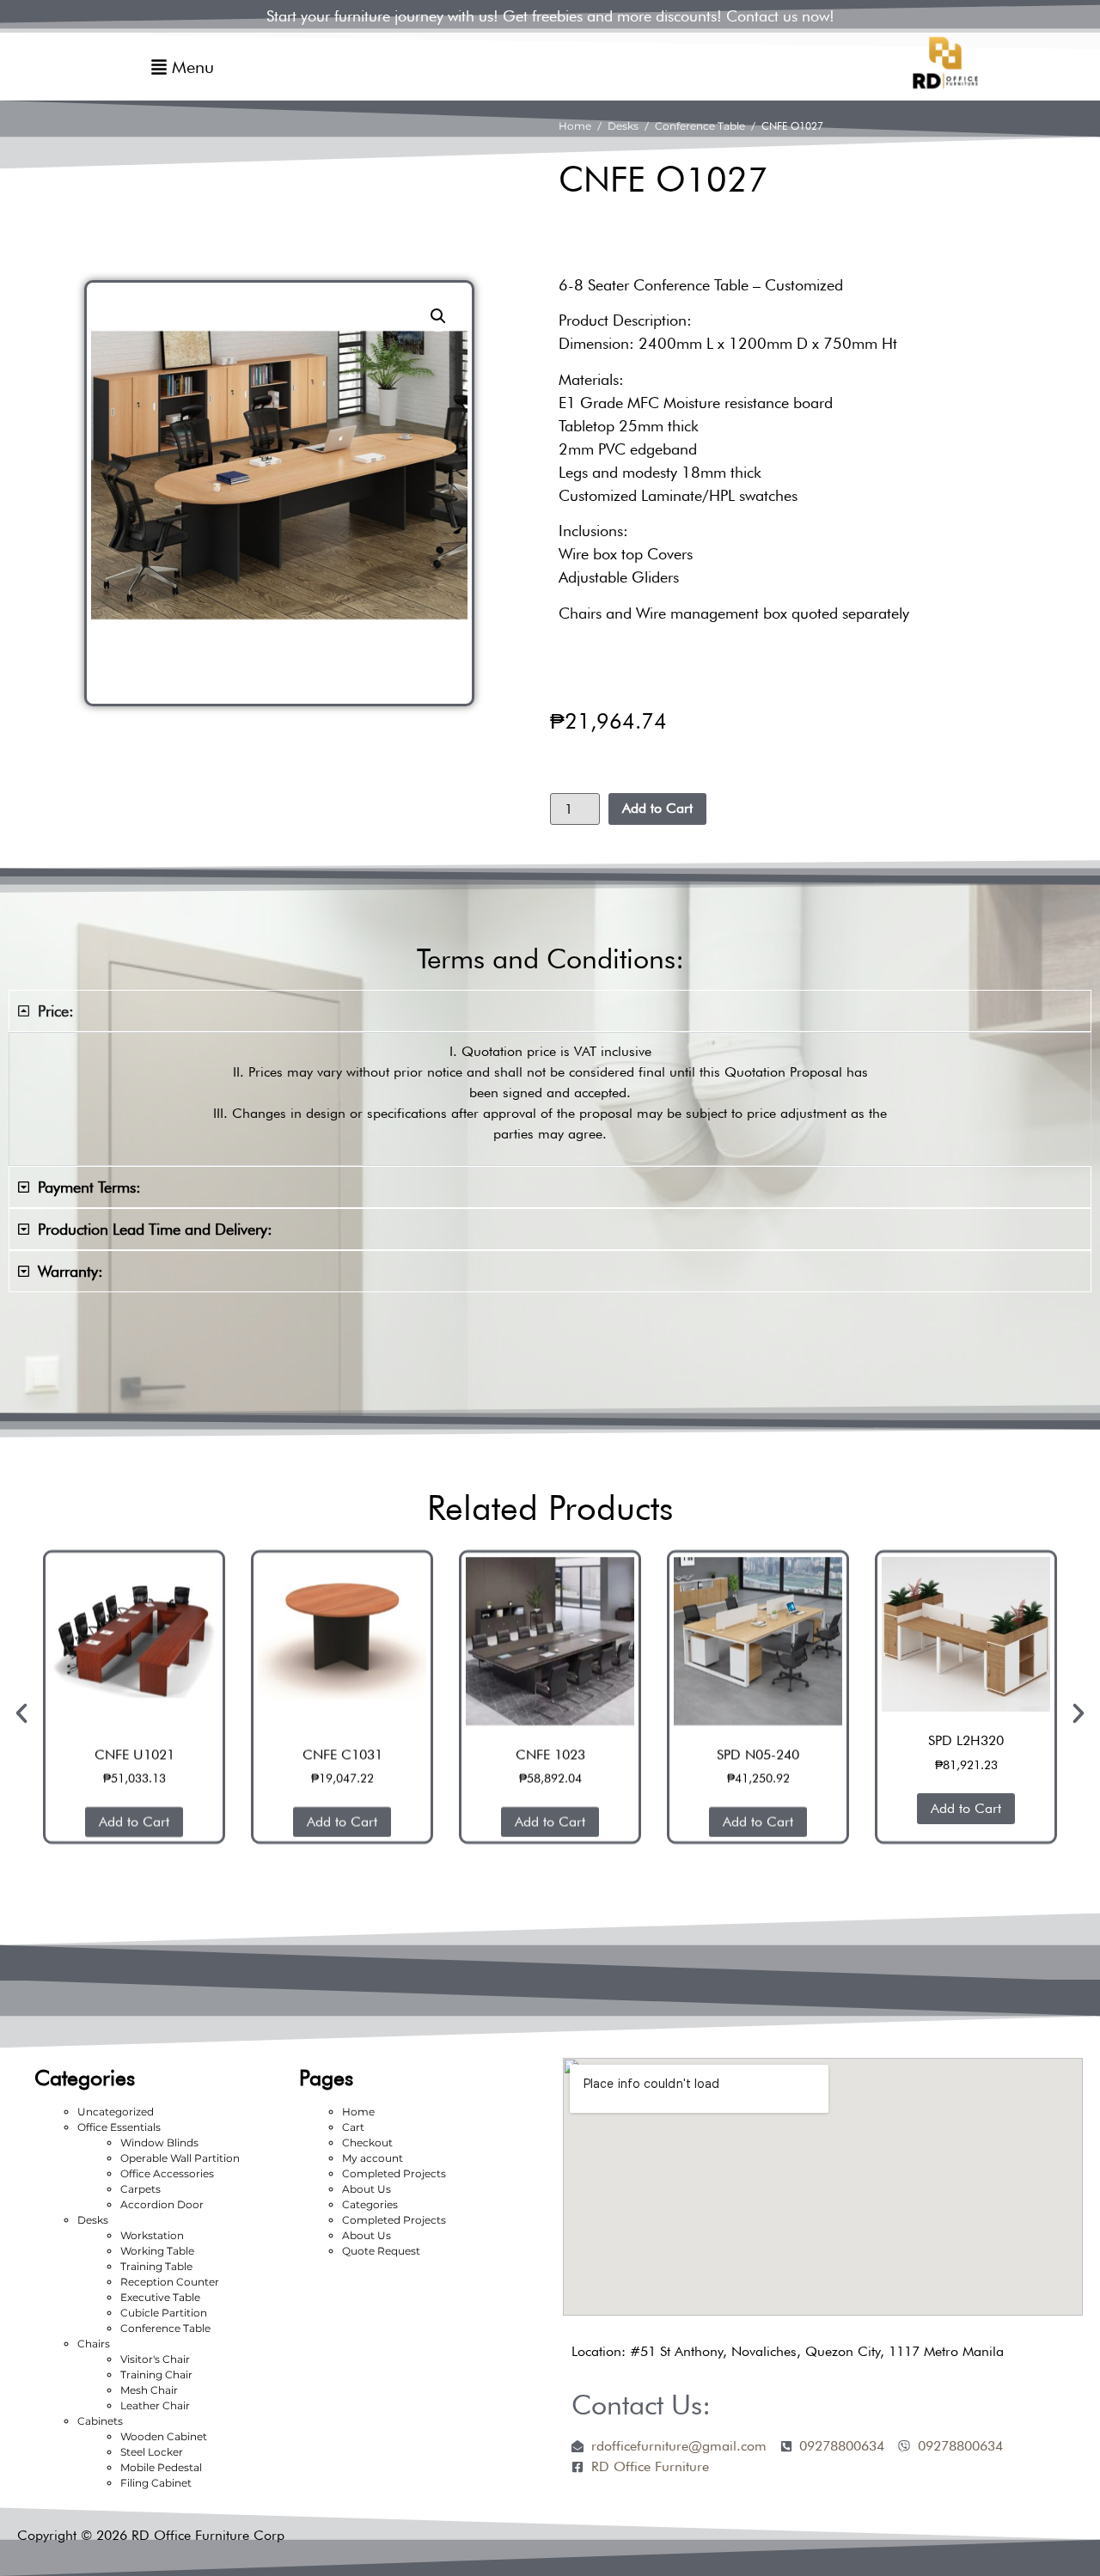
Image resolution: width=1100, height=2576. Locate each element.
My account (373, 2158)
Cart (353, 2127)
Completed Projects (394, 2173)
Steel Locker (152, 2452)
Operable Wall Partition (180, 2158)
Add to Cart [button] (144, 1822)
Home (575, 126)
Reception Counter (170, 2282)
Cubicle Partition (164, 2313)
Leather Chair (155, 2405)
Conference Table (700, 126)
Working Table (157, 2251)
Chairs (94, 2344)
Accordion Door (162, 2204)
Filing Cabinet (156, 2483)
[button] (438, 316)
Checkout (367, 2143)
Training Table (156, 2266)
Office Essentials (119, 2127)
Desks (623, 126)
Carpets (141, 2189)
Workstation (152, 2235)
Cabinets (100, 2421)
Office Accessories (167, 2173)
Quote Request (381, 2251)
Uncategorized (116, 2112)
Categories (370, 2204)
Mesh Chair (149, 2390)
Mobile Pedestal (161, 2467)
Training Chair (156, 2375)
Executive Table (160, 2297)
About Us (367, 2189)
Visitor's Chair (155, 2359)
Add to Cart (657, 808)
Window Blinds (159, 2143)
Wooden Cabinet (164, 2436)
